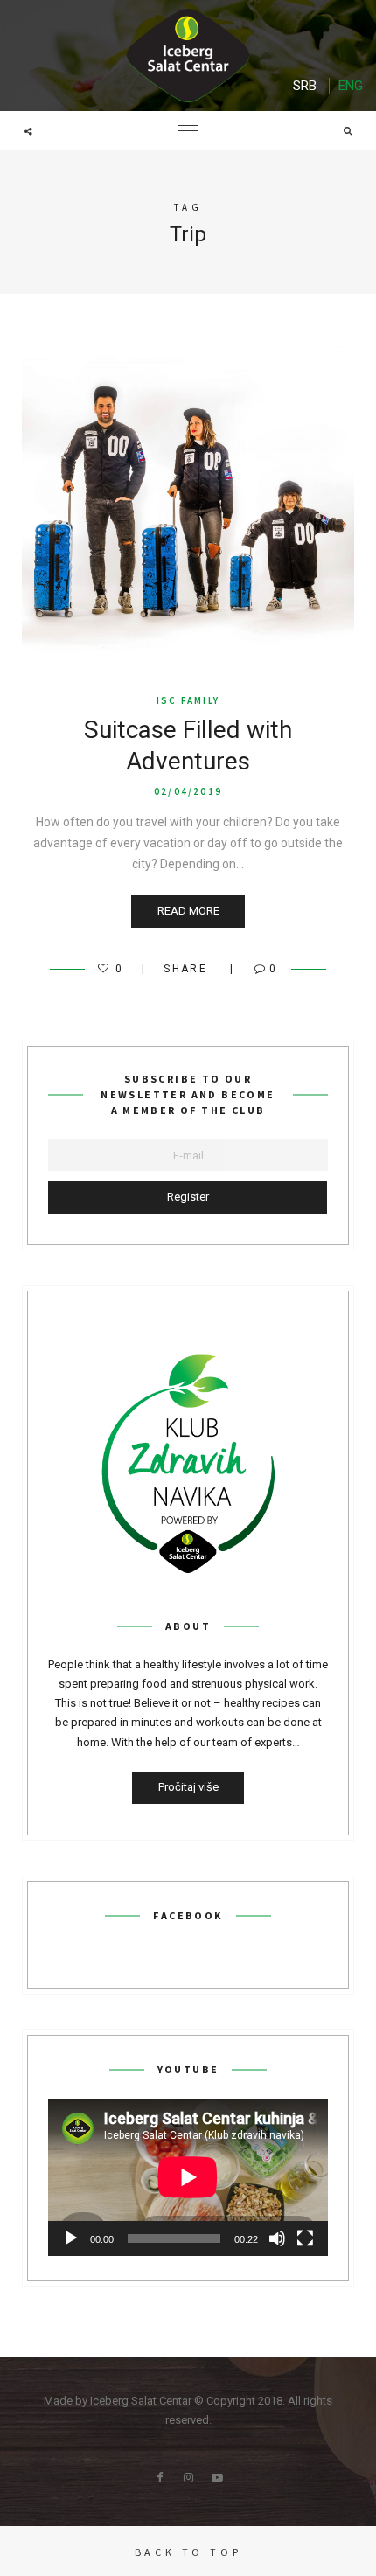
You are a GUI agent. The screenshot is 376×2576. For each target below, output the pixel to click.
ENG (351, 86)
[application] (188, 2177)
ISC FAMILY (188, 700)
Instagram (188, 2478)
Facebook (159, 2478)
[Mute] (277, 2238)
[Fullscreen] (305, 2238)
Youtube (217, 2478)
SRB (305, 86)
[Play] (71, 2238)
